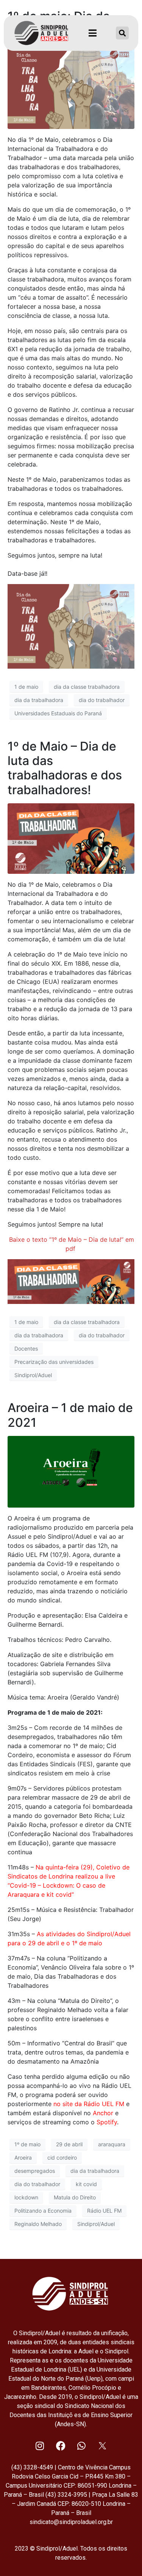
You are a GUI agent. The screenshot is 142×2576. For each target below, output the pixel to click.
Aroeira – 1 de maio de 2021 (70, 1415)
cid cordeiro (62, 2157)
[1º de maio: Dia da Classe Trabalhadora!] (71, 86)
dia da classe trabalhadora (87, 687)
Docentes (26, 1348)
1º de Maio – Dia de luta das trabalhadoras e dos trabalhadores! (65, 768)
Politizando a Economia (43, 2211)
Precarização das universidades (54, 1362)
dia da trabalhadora (39, 700)
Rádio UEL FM (104, 2211)
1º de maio (27, 2144)
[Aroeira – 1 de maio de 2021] (71, 1471)
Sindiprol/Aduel (33, 1375)
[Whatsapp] (81, 2446)
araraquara (112, 2144)
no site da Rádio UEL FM (89, 2104)
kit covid (86, 2184)
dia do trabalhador (102, 700)
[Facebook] (61, 2446)
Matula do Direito (75, 2197)
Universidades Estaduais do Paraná (58, 713)
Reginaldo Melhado (38, 2224)
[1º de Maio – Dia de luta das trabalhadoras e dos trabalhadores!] (71, 838)
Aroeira (23, 2157)
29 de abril (69, 2144)
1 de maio (26, 687)
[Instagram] (40, 2446)
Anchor (103, 2113)
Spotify (107, 2122)
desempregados (35, 2171)
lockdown (26, 2197)
